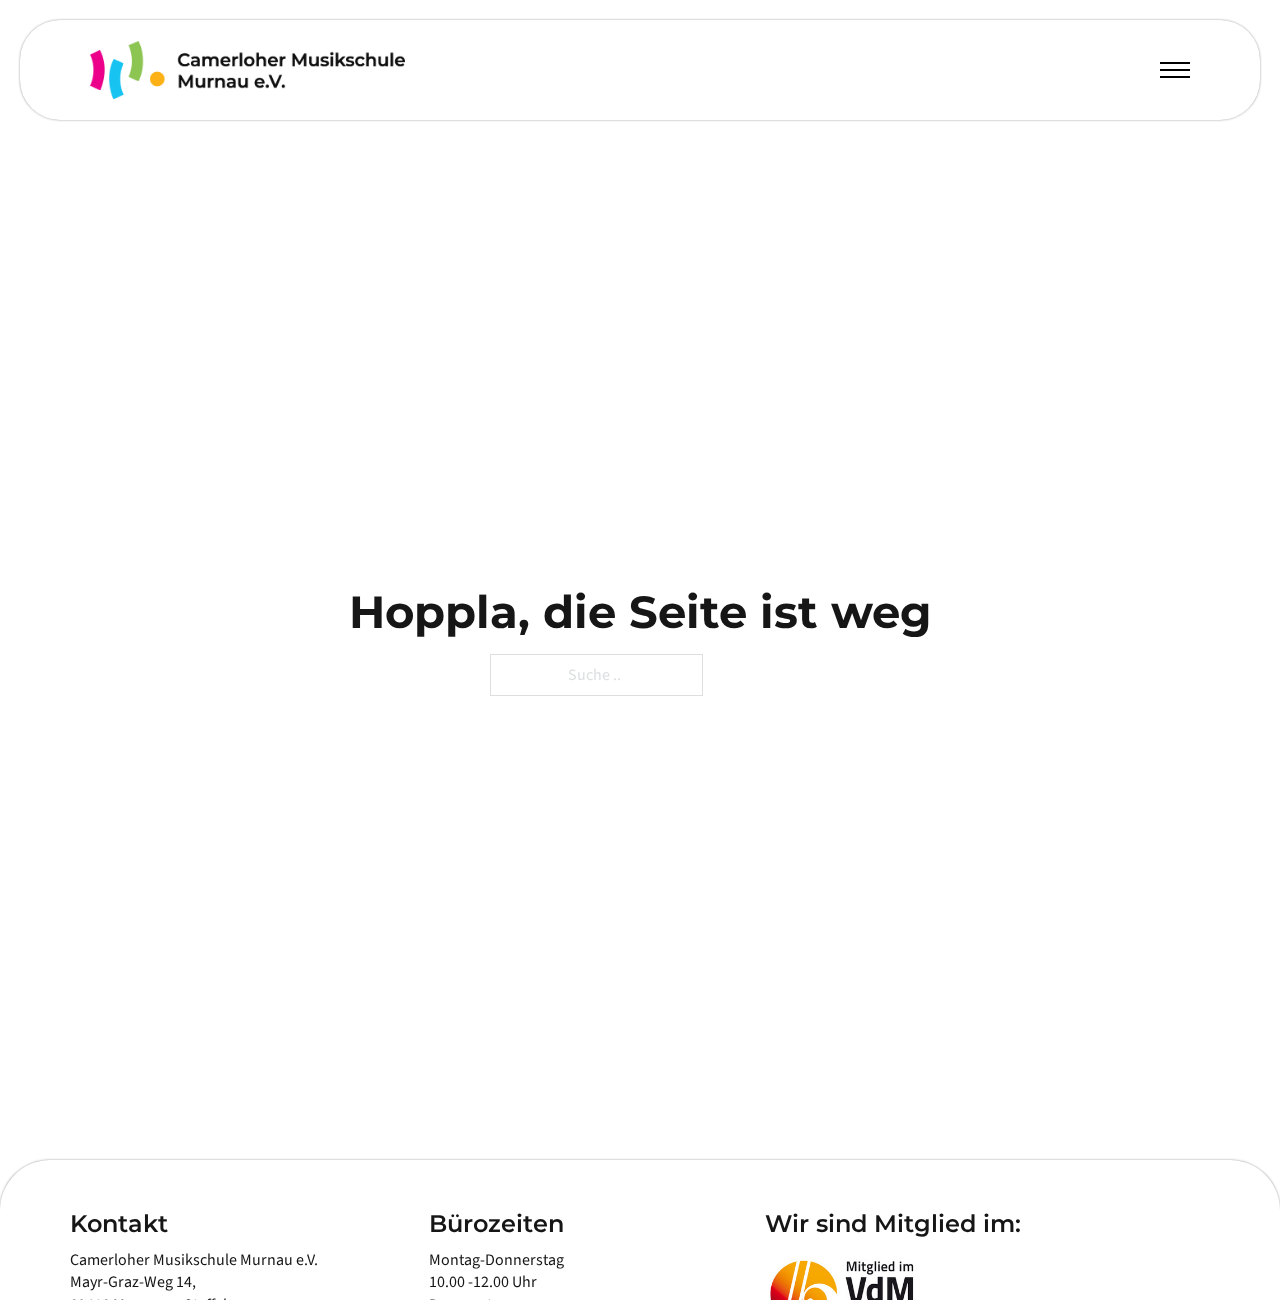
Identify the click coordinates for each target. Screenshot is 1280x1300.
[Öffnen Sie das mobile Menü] (1175, 70)
